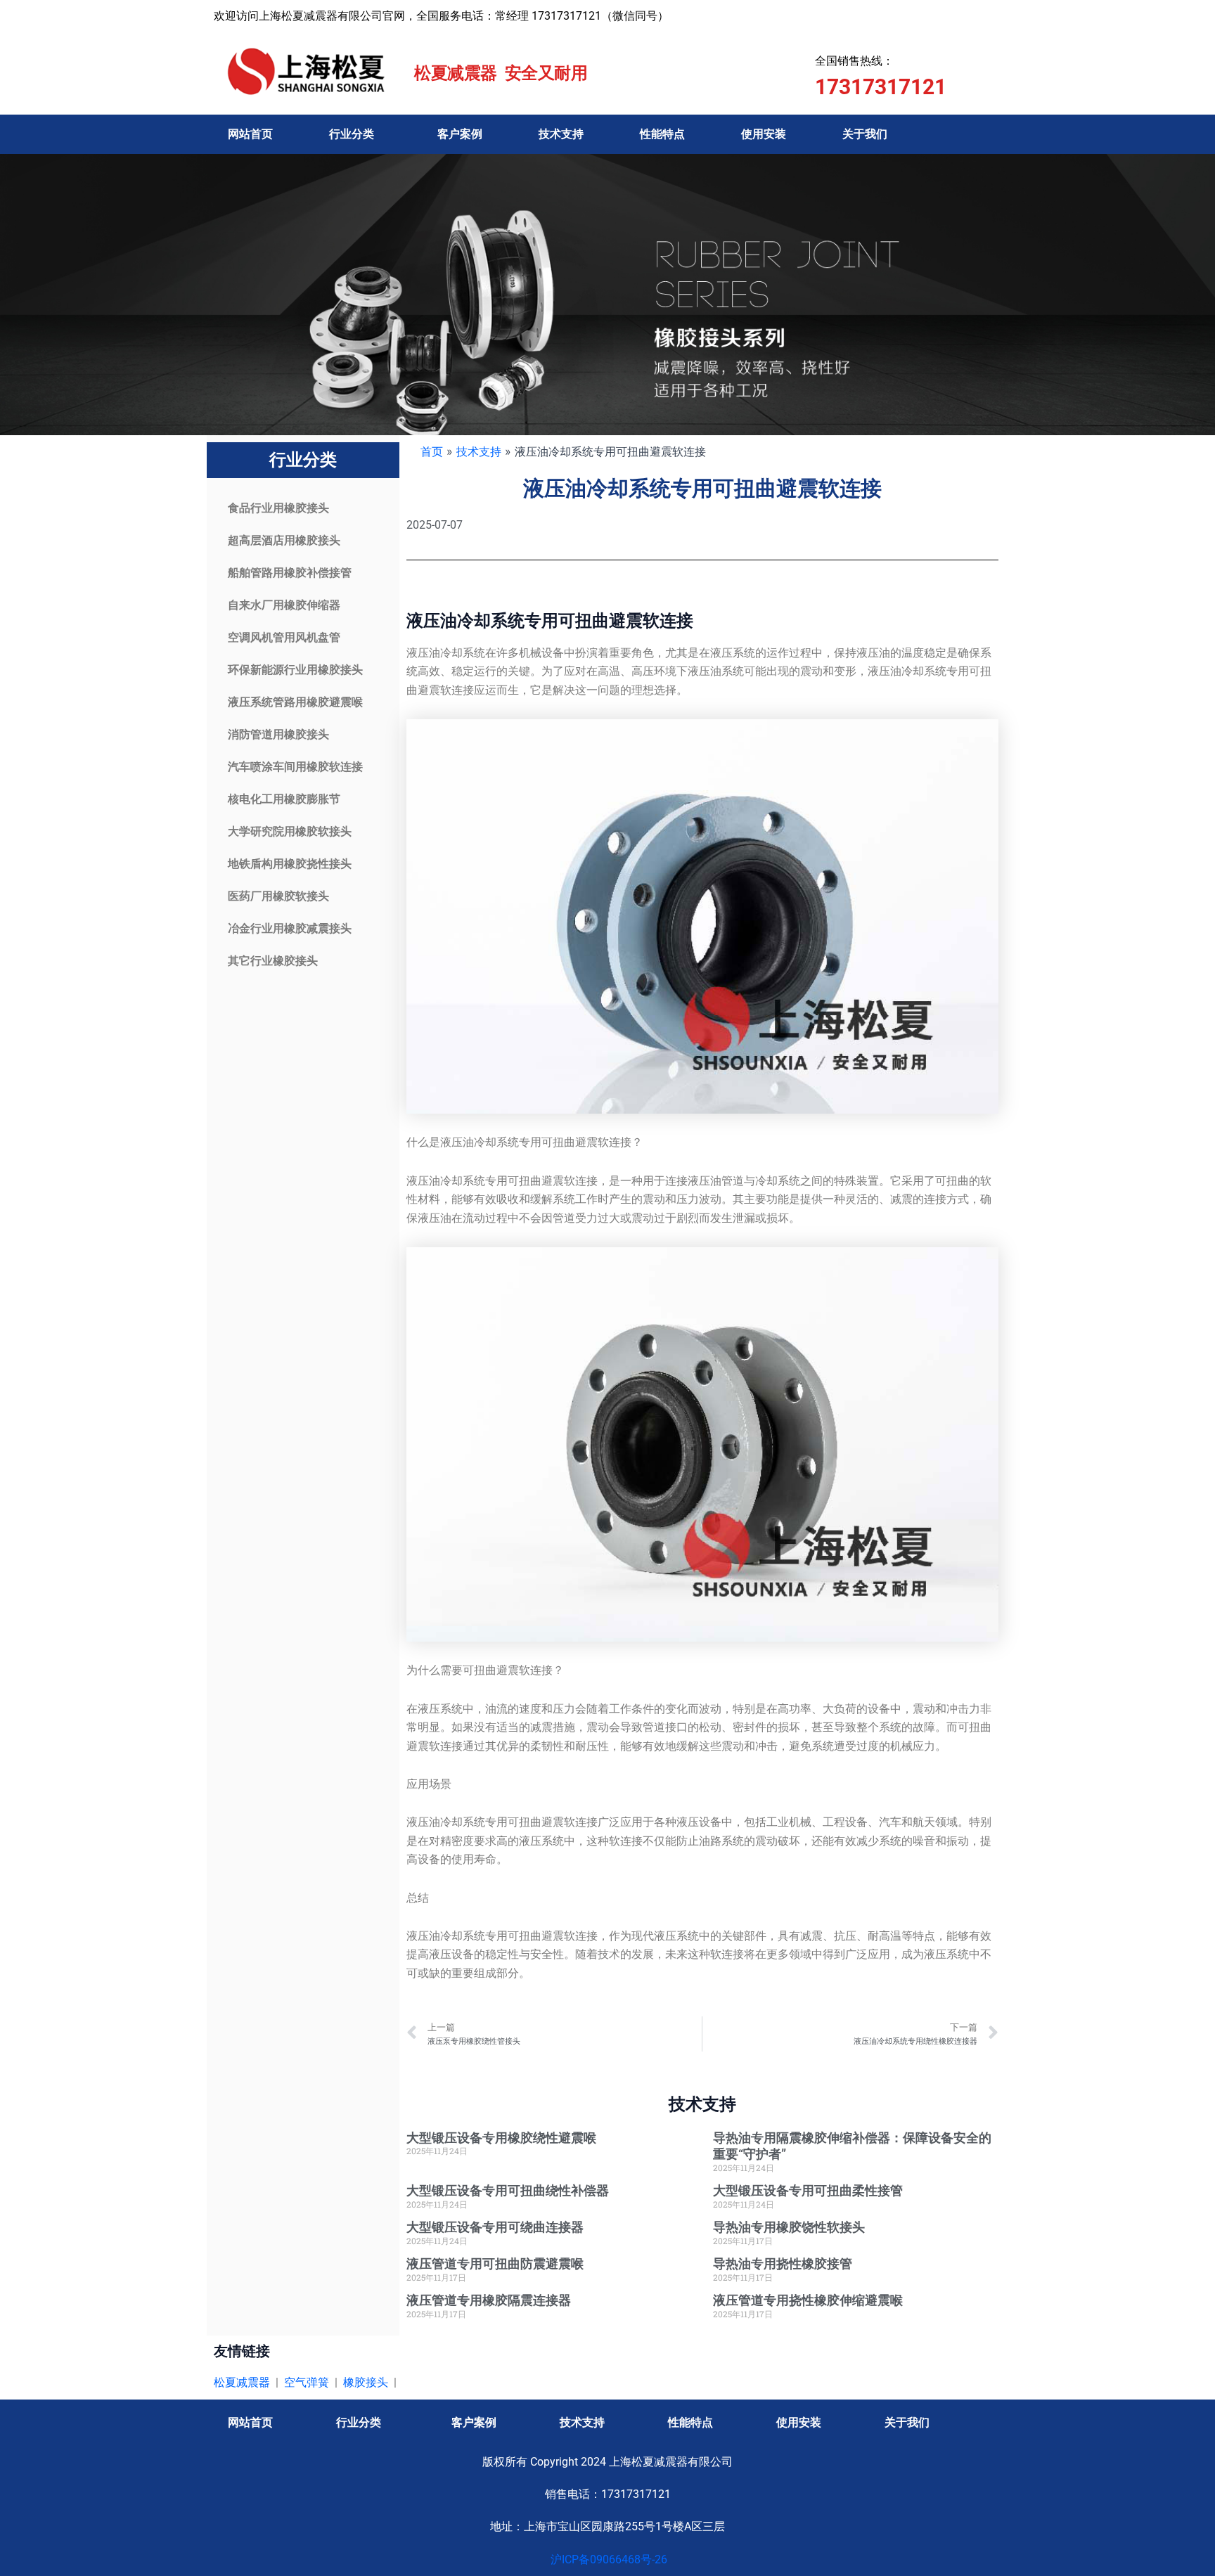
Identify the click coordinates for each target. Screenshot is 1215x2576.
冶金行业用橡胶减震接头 (290, 928)
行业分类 (352, 134)
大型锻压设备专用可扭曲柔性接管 (808, 2190)
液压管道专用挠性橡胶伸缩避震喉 (808, 2300)
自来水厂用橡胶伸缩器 (284, 605)
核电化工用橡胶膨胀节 (284, 799)
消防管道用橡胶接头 (278, 734)
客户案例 (460, 134)
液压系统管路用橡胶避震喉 (295, 702)
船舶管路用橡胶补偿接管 (290, 573)
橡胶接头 (366, 2382)
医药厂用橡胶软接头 (278, 896)
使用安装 (764, 134)
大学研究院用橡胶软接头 (290, 831)
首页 (432, 451)
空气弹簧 (307, 2382)
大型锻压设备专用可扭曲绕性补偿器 (508, 2190)
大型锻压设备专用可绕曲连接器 (495, 2227)
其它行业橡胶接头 (273, 961)
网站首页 (250, 134)
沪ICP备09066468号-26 (607, 2559)
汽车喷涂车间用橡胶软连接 (295, 767)
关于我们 (865, 134)
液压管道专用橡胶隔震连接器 (489, 2300)
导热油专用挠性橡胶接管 (783, 2263)
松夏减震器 (242, 2382)
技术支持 (561, 134)
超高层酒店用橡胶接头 (284, 540)
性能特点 (662, 134)
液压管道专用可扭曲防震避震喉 (495, 2263)
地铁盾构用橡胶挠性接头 (290, 864)
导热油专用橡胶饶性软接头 (789, 2227)
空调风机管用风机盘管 (284, 637)
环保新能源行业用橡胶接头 (295, 670)
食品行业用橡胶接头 (278, 508)
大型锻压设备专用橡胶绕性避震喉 (501, 2138)
